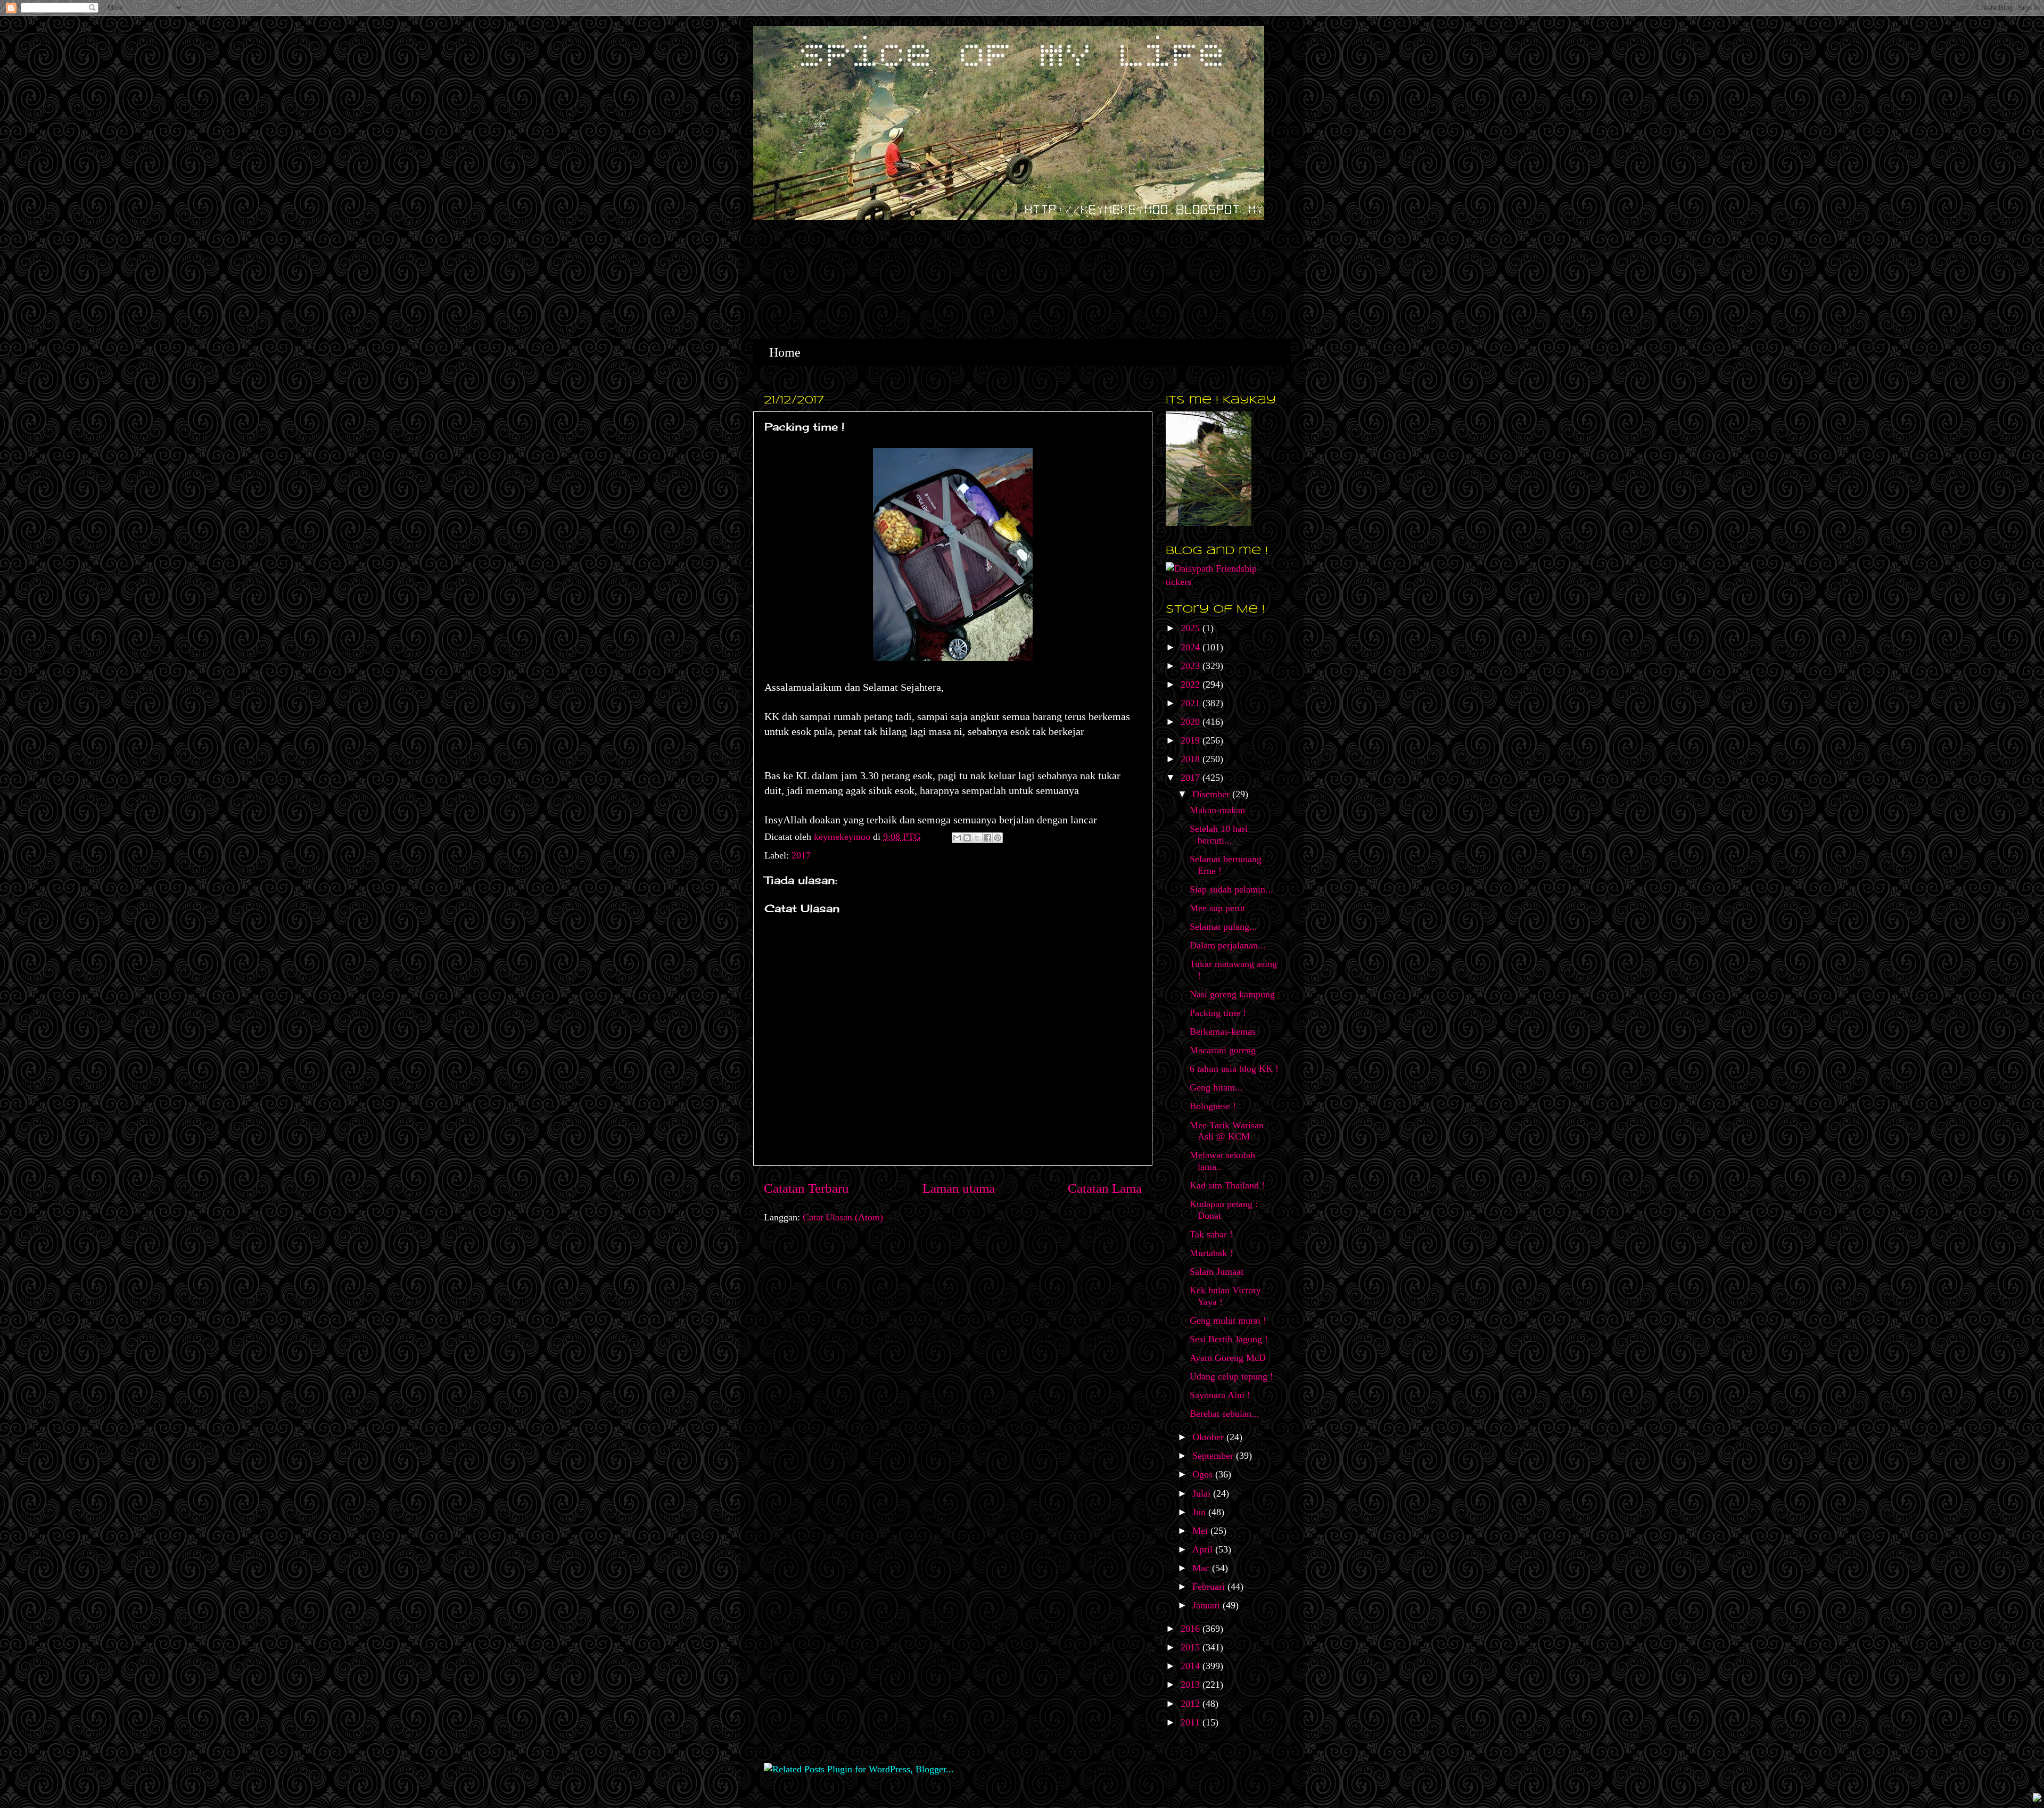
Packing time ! (1218, 1013)
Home (785, 352)
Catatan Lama (1105, 1188)
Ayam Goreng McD (1228, 1358)
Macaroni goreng (1223, 1050)
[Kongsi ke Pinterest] (998, 838)
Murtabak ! (1211, 1253)
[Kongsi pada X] (977, 838)
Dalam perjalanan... (1228, 945)
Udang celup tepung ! (1231, 1376)
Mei (1201, 1531)
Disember (1212, 794)
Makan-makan (1217, 810)
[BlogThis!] (967, 838)
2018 (1192, 759)
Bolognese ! (1213, 1106)
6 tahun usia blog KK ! (1234, 1069)
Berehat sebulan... (1225, 1414)
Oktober (1209, 1437)
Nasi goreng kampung (1232, 994)
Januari (1208, 1605)
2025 (1192, 628)
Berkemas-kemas (1223, 1031)
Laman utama (959, 1188)
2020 (1192, 722)
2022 (1192, 684)
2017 (801, 855)
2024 (1192, 647)
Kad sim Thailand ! (1227, 1185)
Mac (1202, 1568)
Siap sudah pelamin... (1231, 889)
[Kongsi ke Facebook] (987, 838)
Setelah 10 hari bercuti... (1219, 835)
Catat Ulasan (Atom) (843, 1217)
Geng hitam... (1216, 1087)
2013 (1192, 1685)
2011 (1192, 1722)
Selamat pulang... (1223, 927)
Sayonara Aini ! (1220, 1395)
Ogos (1204, 1474)
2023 (1192, 666)
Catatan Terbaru (806, 1188)
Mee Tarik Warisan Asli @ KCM (1227, 1131)
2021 (1192, 703)
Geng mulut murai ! (1228, 1320)
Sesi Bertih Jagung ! (1229, 1339)
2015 (1192, 1647)
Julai (1203, 1493)
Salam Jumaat (1217, 1272)
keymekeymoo (843, 837)
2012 (1192, 1704)
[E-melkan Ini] (957, 838)
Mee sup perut (1217, 908)
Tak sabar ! (1211, 1234)
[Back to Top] (2037, 1799)
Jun (1200, 1512)
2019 (1192, 740)
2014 (1192, 1666)
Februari (1210, 1587)
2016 (1192, 1629)
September (1214, 1456)
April (1204, 1549)
